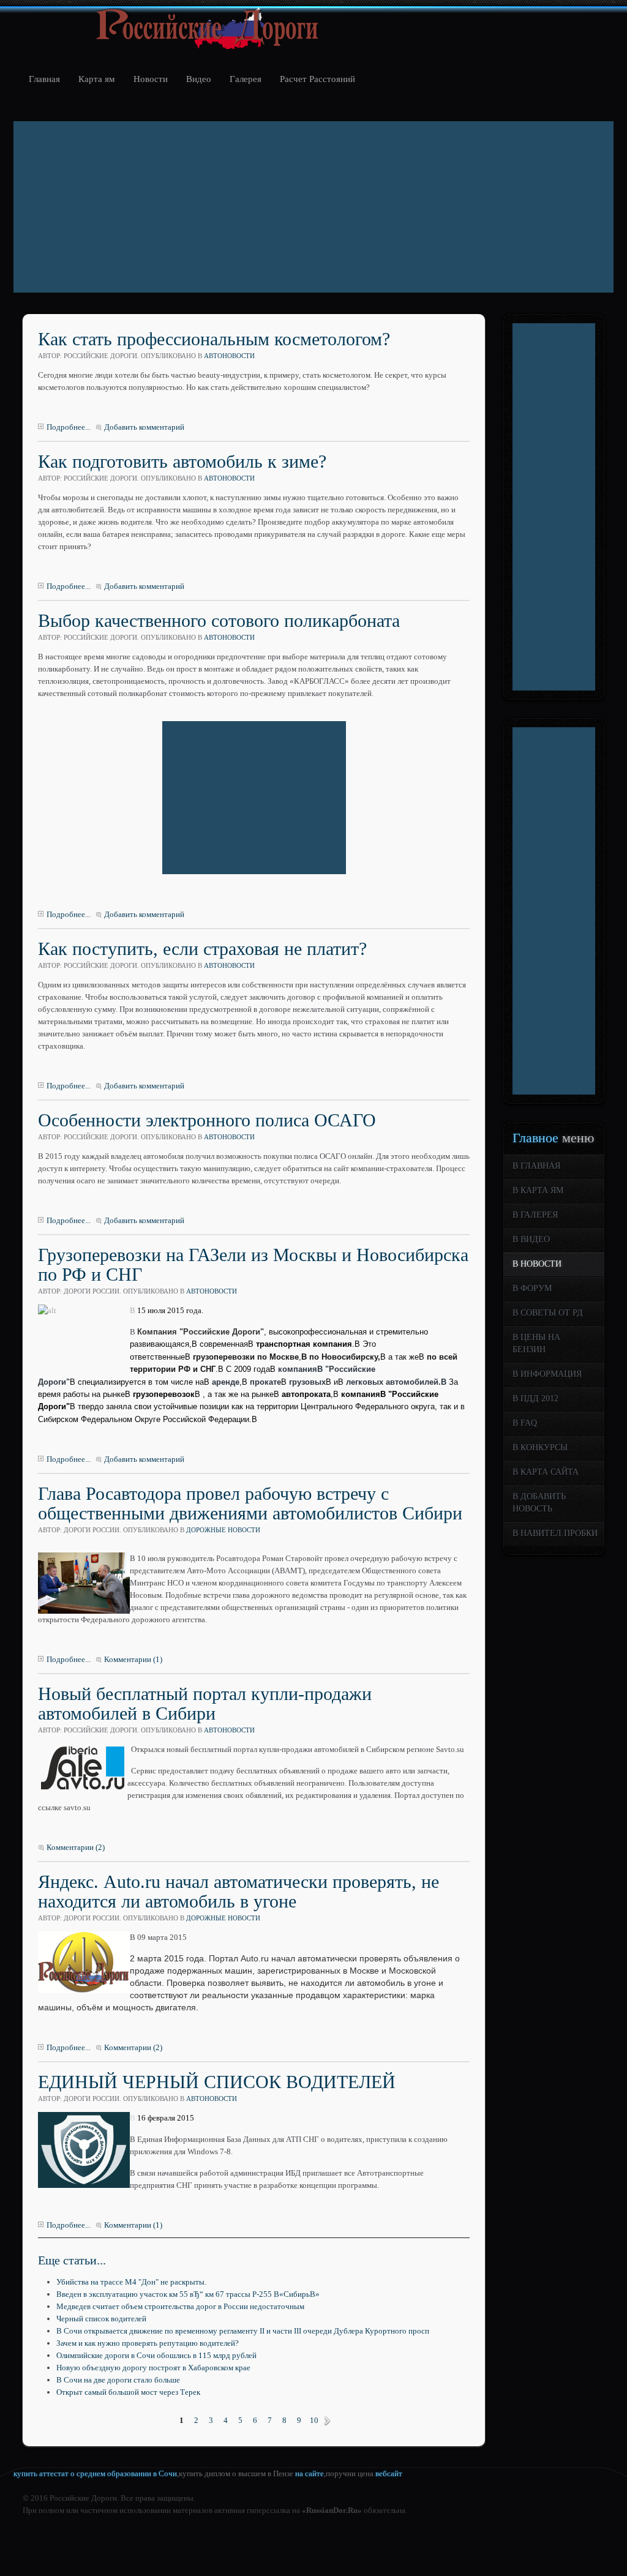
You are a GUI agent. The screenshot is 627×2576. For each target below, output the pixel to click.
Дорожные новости (223, 1530)
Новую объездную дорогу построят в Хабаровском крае (153, 2368)
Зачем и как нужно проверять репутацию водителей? (148, 2343)
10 (314, 2420)
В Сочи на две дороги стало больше (118, 2380)
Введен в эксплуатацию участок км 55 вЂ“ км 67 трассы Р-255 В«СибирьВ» (188, 2294)
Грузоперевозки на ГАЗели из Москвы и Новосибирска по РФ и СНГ (253, 1264)
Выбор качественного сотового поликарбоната (219, 620)
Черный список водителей (101, 2319)
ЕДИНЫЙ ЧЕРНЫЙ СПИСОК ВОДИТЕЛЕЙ (217, 2082)
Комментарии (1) (133, 1659)
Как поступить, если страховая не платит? (202, 949)
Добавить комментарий (144, 427)
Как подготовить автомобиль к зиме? (182, 461)
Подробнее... (69, 427)
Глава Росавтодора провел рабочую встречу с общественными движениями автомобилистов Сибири (250, 1503)
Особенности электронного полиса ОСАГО (207, 1120)
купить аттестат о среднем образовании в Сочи (95, 2473)
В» (327, 2421)
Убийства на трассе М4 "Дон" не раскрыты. (131, 2282)
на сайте (310, 2473)
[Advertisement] (313, 207)
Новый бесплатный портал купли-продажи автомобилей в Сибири (205, 1703)
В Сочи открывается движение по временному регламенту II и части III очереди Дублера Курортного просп (243, 2331)
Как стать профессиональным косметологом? (214, 339)
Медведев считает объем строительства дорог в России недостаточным (180, 2306)
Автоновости (229, 356)
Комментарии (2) (76, 1847)
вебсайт (389, 2473)
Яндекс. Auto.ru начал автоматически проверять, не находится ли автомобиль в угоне (238, 1891)
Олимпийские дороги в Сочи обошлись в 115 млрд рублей (156, 2355)
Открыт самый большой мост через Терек (128, 2392)
